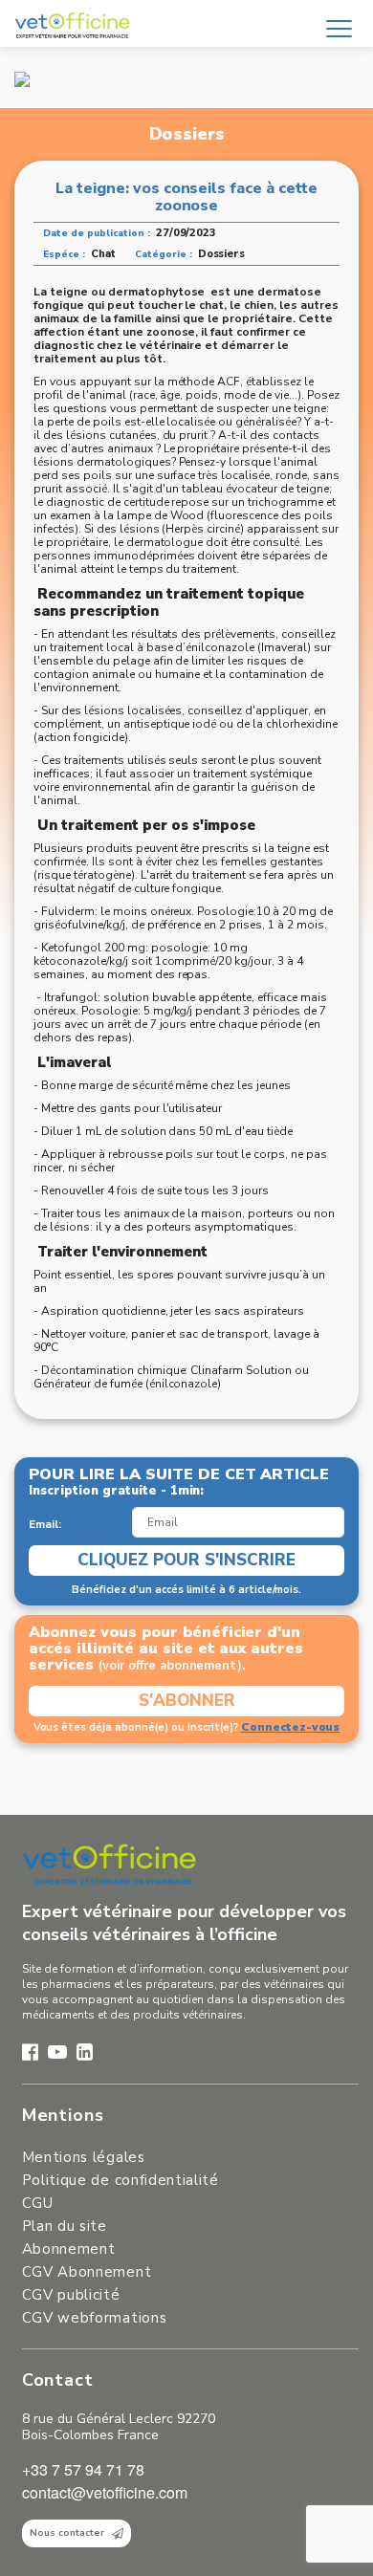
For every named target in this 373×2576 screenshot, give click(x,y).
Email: (45, 1525)
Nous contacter (67, 2533)
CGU (38, 2203)
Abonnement (69, 2249)
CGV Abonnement (87, 2272)
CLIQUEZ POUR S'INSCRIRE (186, 1560)
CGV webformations (94, 2318)
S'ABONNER (187, 1701)
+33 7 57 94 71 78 (83, 2469)
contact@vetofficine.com (105, 2492)
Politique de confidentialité (121, 2180)
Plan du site (65, 2226)
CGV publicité (71, 2295)
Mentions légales (84, 2157)
